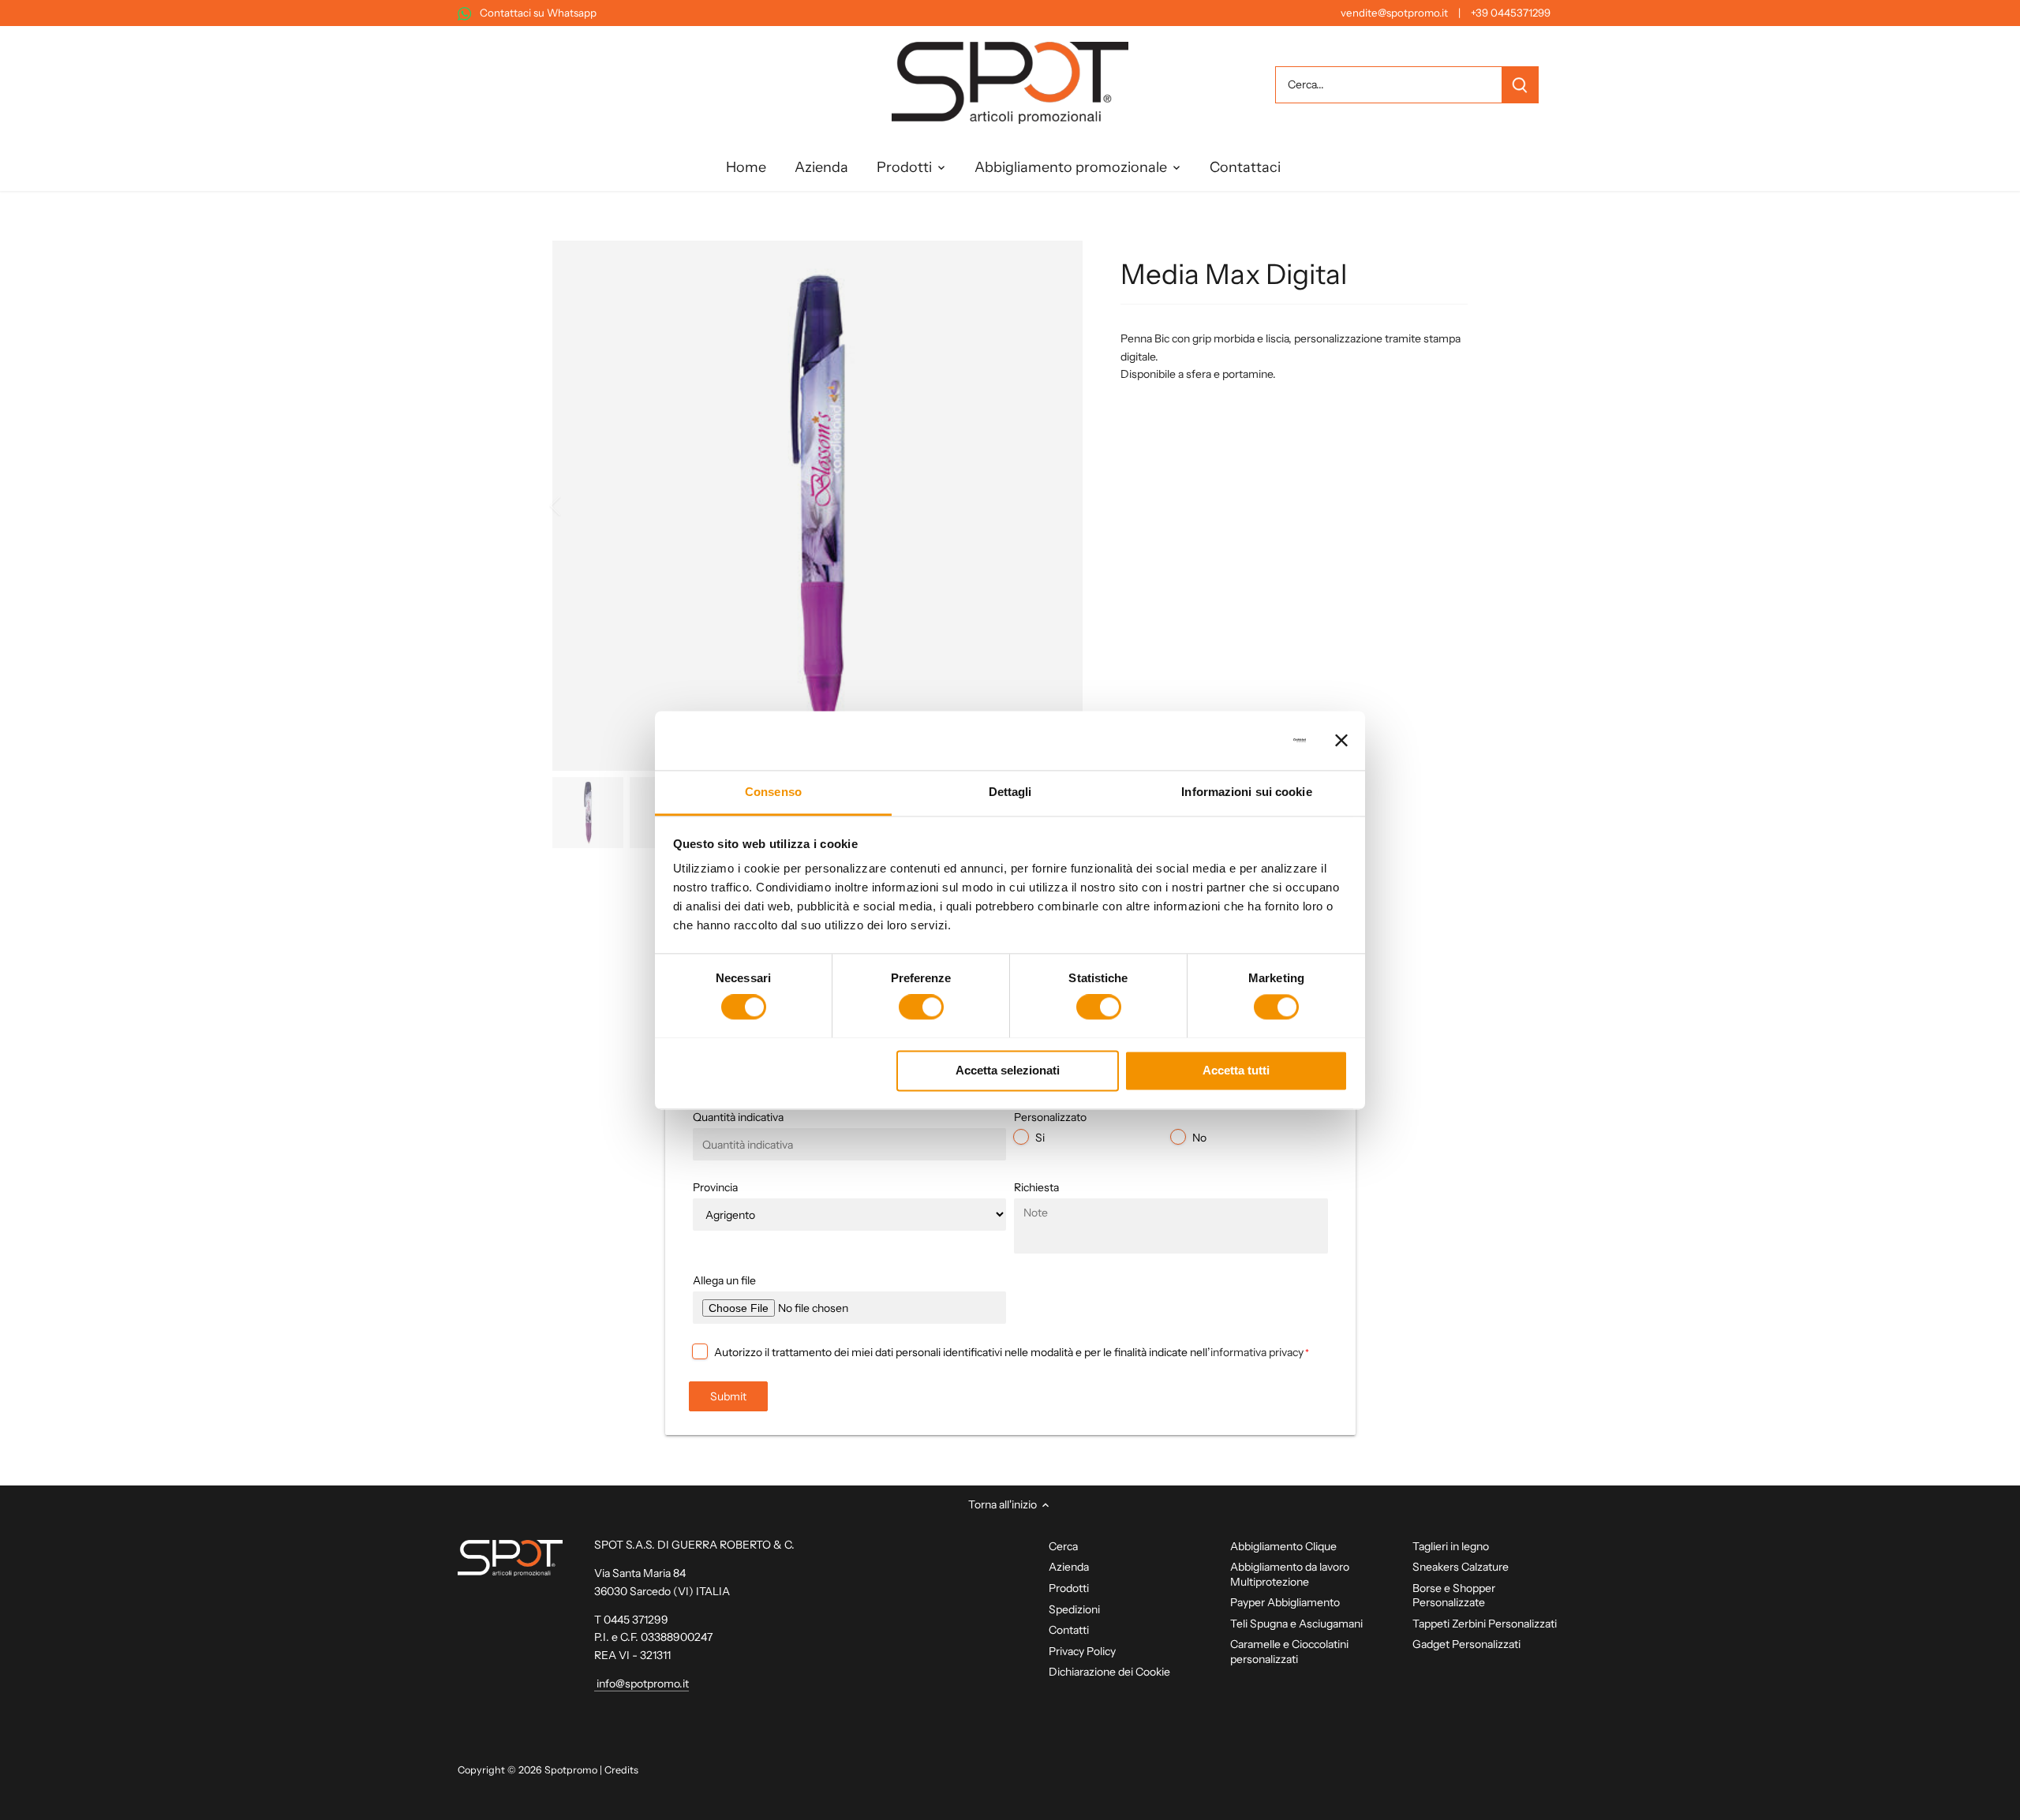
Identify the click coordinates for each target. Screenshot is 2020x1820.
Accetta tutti (1236, 1070)
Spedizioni (1074, 1609)
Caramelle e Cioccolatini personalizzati (1289, 1651)
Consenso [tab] (773, 792)
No (1199, 1138)
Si (1040, 1138)
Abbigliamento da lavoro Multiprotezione (1290, 1574)
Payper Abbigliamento (1285, 1602)
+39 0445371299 (1511, 13)
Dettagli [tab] (1010, 792)
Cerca (1063, 1546)
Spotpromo (571, 1770)
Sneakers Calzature (1461, 1567)
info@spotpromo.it (642, 1684)
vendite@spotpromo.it (1394, 13)
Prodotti (1069, 1588)
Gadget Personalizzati (1466, 1644)
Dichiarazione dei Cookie (1109, 1672)
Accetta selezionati (1008, 1070)
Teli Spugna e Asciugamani (1296, 1624)
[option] (817, 506)
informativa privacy (1257, 1352)
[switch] (921, 1007)
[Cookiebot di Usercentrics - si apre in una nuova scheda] (1237, 740)
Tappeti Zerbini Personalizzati (1485, 1624)
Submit (728, 1396)
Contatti (1069, 1630)
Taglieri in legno (1451, 1546)
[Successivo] (1059, 506)
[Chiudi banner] (1341, 740)
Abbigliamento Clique (1283, 1546)
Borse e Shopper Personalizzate (1454, 1595)
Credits (621, 1770)
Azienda (1069, 1567)
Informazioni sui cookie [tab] (1246, 792)
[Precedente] (576, 506)
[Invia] (1520, 85)
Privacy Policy (1082, 1651)
